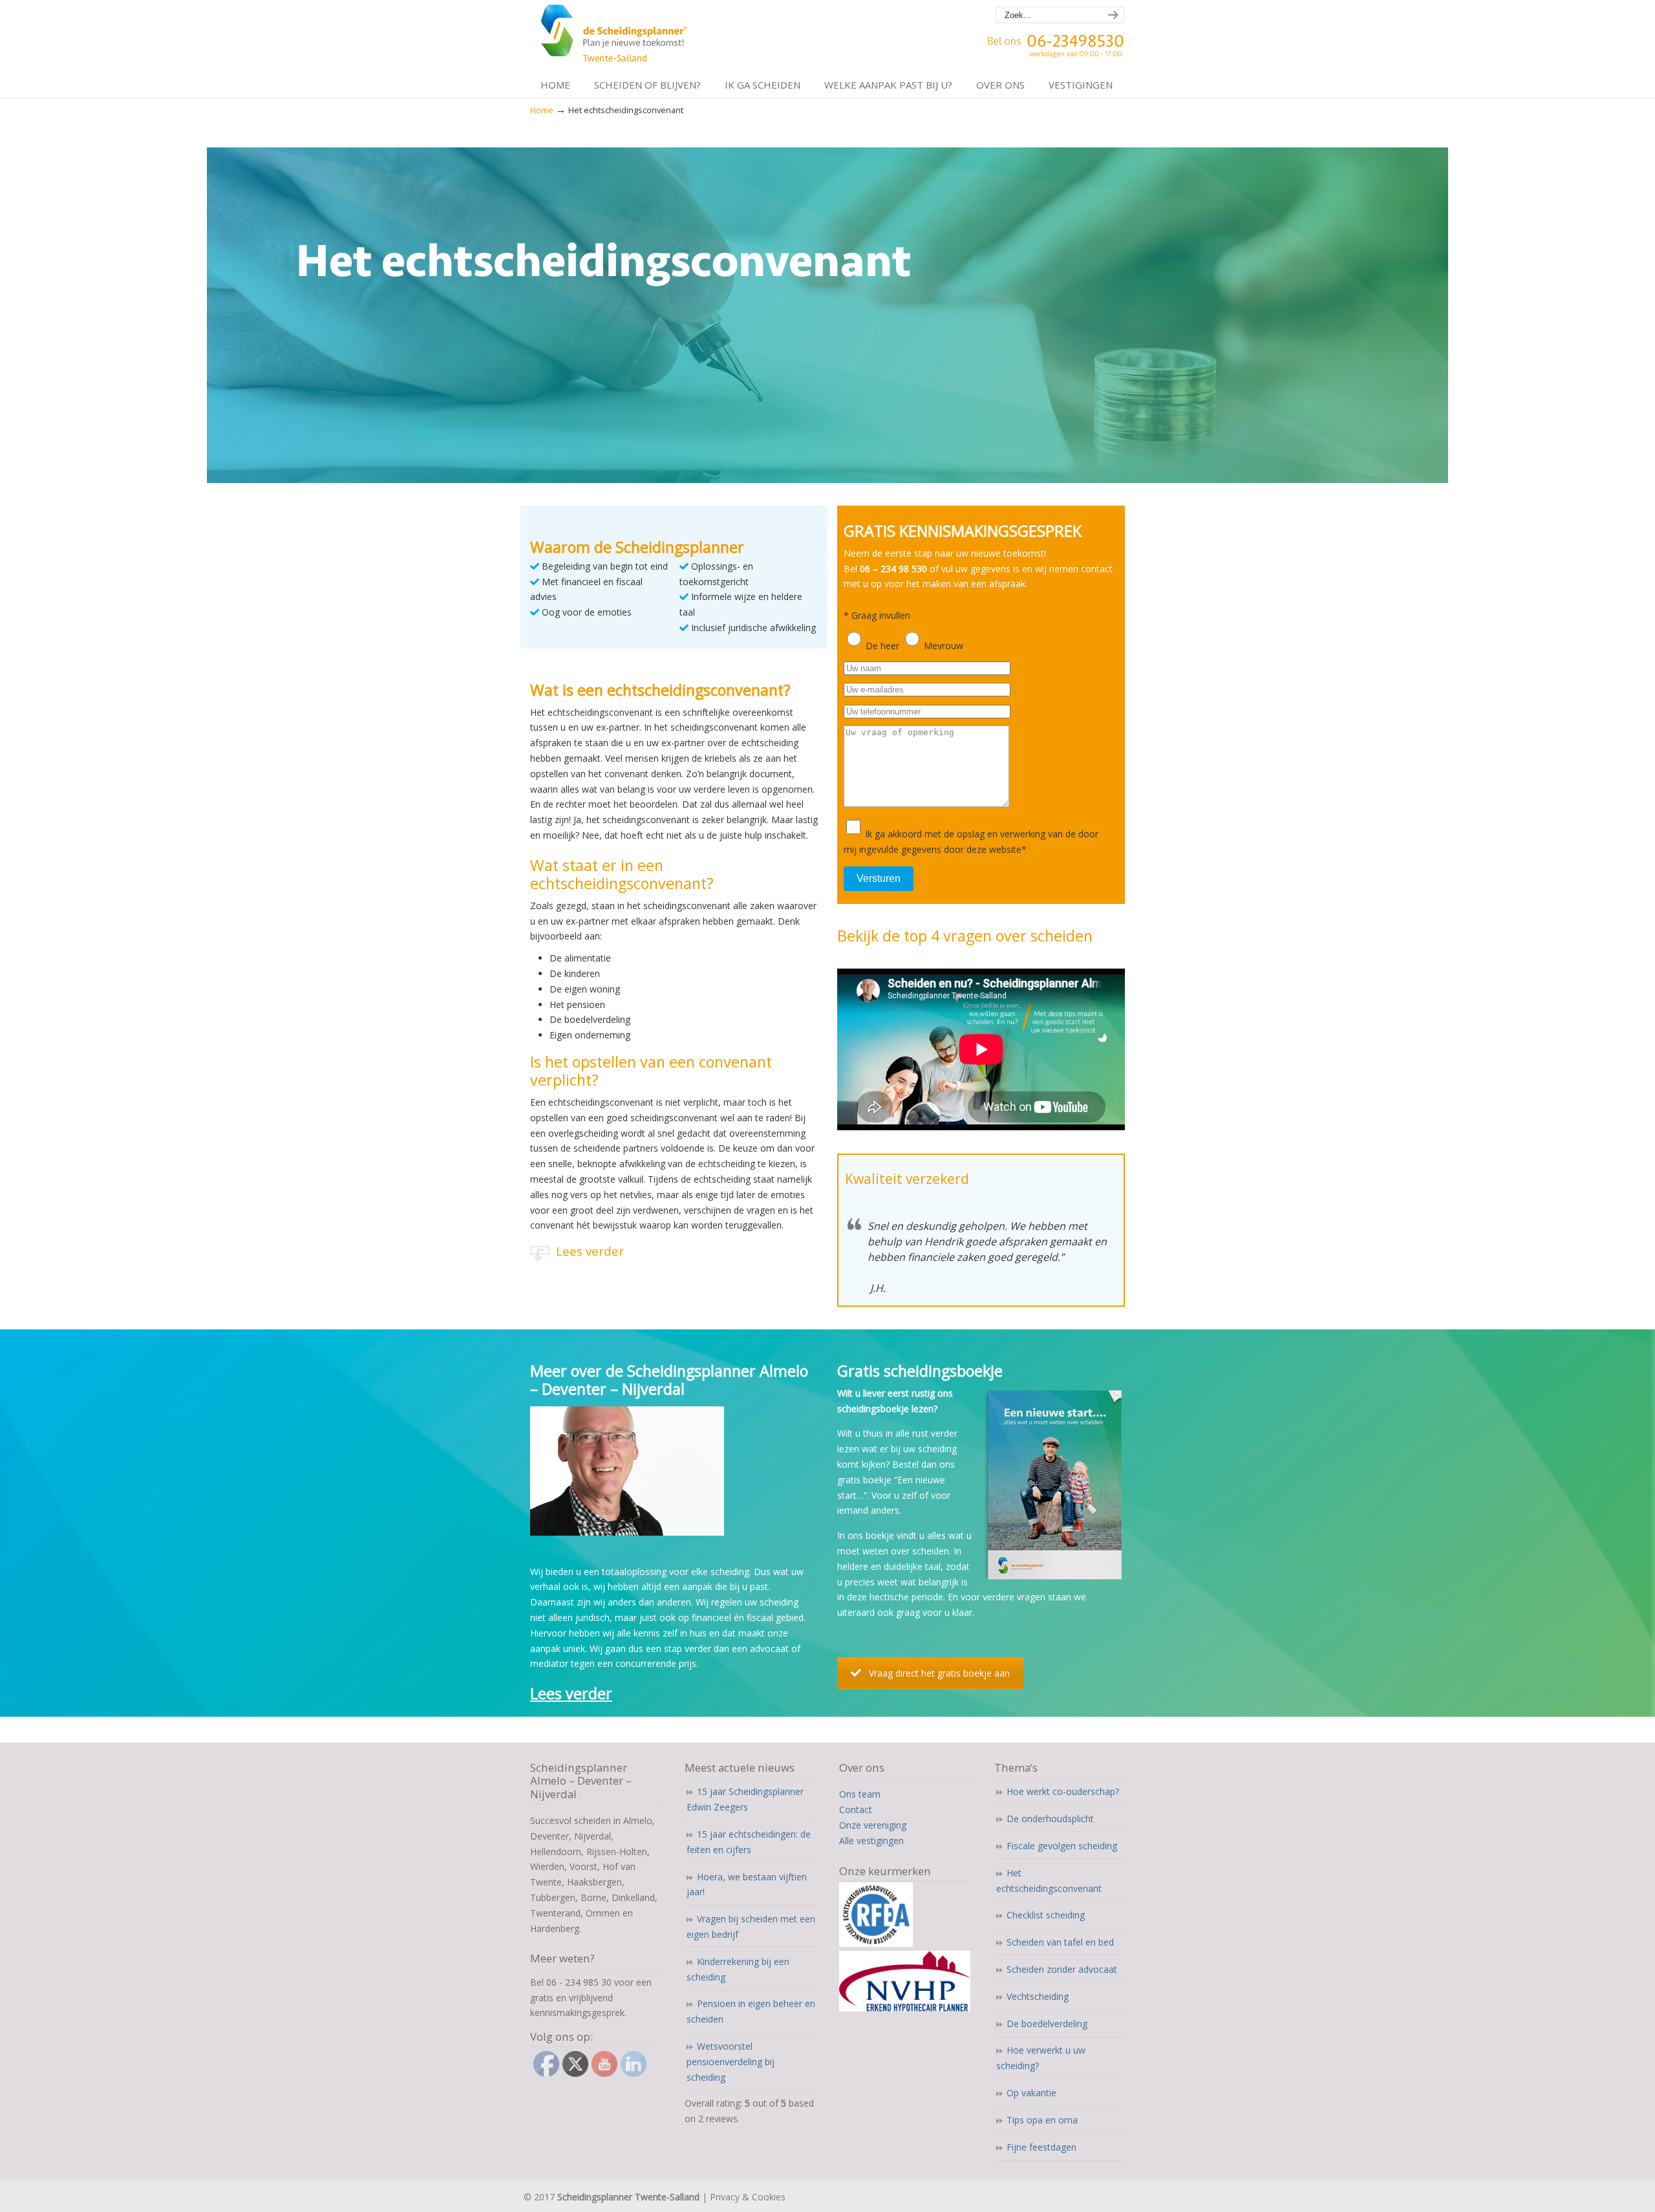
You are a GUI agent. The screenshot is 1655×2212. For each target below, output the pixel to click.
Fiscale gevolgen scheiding (1062, 1846)
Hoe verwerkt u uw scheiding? (1041, 2058)
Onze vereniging (873, 1825)
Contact (856, 1809)
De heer (882, 646)
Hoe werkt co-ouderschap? (1063, 1791)
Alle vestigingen (871, 1841)
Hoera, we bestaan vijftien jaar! (747, 1884)
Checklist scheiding (1046, 1915)
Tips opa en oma (1042, 2120)
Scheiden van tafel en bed (1060, 1942)
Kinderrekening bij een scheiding (738, 1969)
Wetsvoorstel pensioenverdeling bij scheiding (731, 2062)
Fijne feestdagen (1041, 2147)
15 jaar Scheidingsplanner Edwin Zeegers (745, 1799)
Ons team (860, 1794)
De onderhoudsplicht (1050, 1819)
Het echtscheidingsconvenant (1049, 1881)
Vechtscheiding (1038, 1996)
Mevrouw (944, 646)
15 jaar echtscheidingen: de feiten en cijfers (749, 1842)
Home (542, 110)
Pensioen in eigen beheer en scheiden (751, 2011)
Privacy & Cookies (748, 2197)
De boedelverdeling (1047, 2024)
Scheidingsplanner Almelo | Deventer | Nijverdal (616, 36)
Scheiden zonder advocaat (1062, 1969)
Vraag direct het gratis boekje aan (939, 1673)
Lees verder (590, 1251)
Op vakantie (1031, 2093)
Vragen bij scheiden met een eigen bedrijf (751, 1927)
